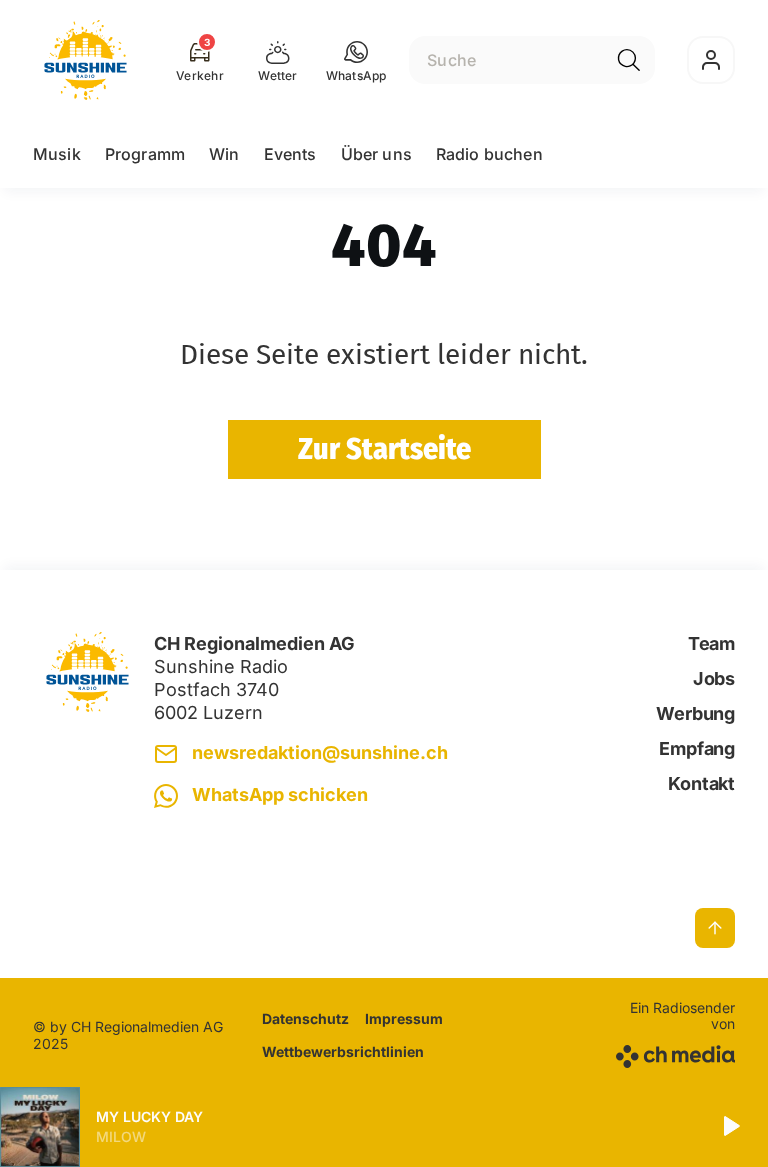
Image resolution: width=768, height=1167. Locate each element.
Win (224, 154)
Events (290, 154)
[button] (356, 60)
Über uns (376, 154)
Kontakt (701, 783)
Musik (57, 154)
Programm (145, 154)
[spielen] (730, 1127)
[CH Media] (673, 1052)
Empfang (697, 748)
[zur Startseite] (85, 60)
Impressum (404, 1018)
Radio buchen (489, 154)
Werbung (695, 713)
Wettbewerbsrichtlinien (343, 1051)
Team (711, 643)
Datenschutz (305, 1018)
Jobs (714, 678)
